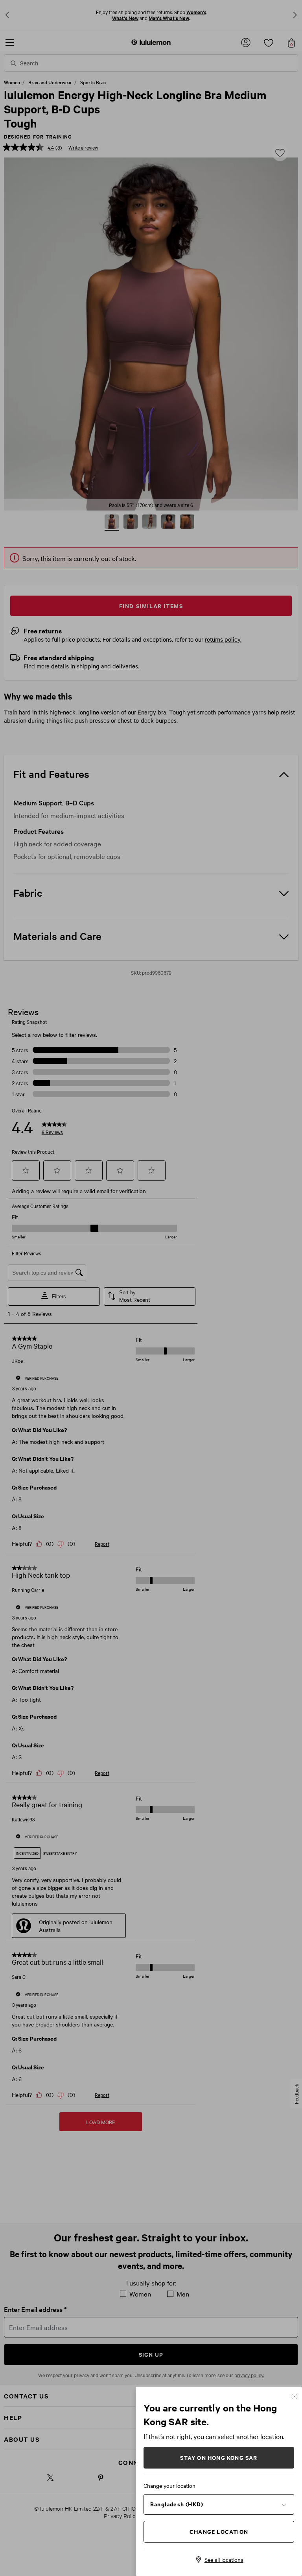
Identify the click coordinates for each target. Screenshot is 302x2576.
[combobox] (219, 2504)
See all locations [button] (224, 2559)
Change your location (169, 2485)
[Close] (294, 2396)
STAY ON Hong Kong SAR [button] (219, 2457)
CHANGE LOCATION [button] (219, 2531)
